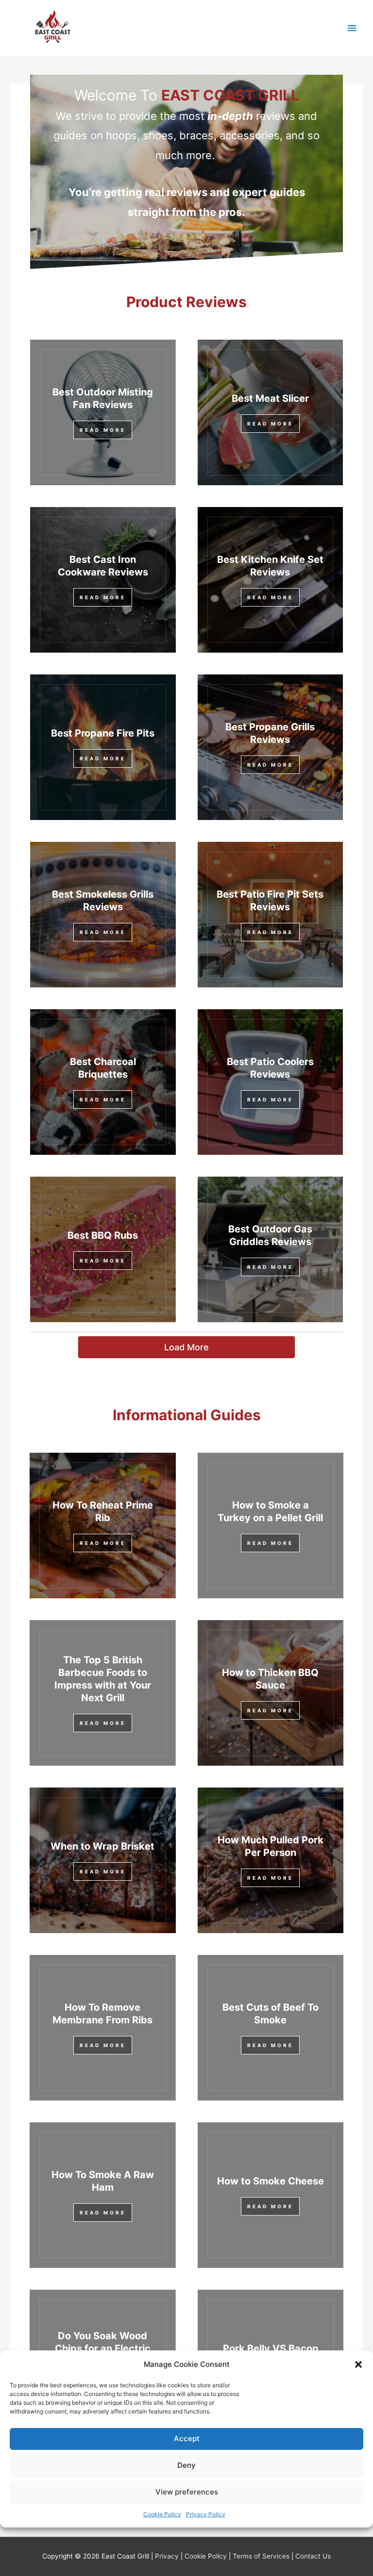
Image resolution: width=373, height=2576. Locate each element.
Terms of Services (261, 2556)
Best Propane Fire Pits (103, 733)
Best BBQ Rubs (103, 1235)
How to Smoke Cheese (271, 2181)
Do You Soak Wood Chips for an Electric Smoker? (103, 2348)
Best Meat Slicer (270, 398)
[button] (358, 2364)
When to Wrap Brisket (102, 1846)
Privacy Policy (206, 2514)
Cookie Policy (162, 2514)
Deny (186, 2465)
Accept (187, 2438)
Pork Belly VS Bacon (271, 2348)
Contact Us (313, 2556)
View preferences (187, 2492)
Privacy (167, 2556)
